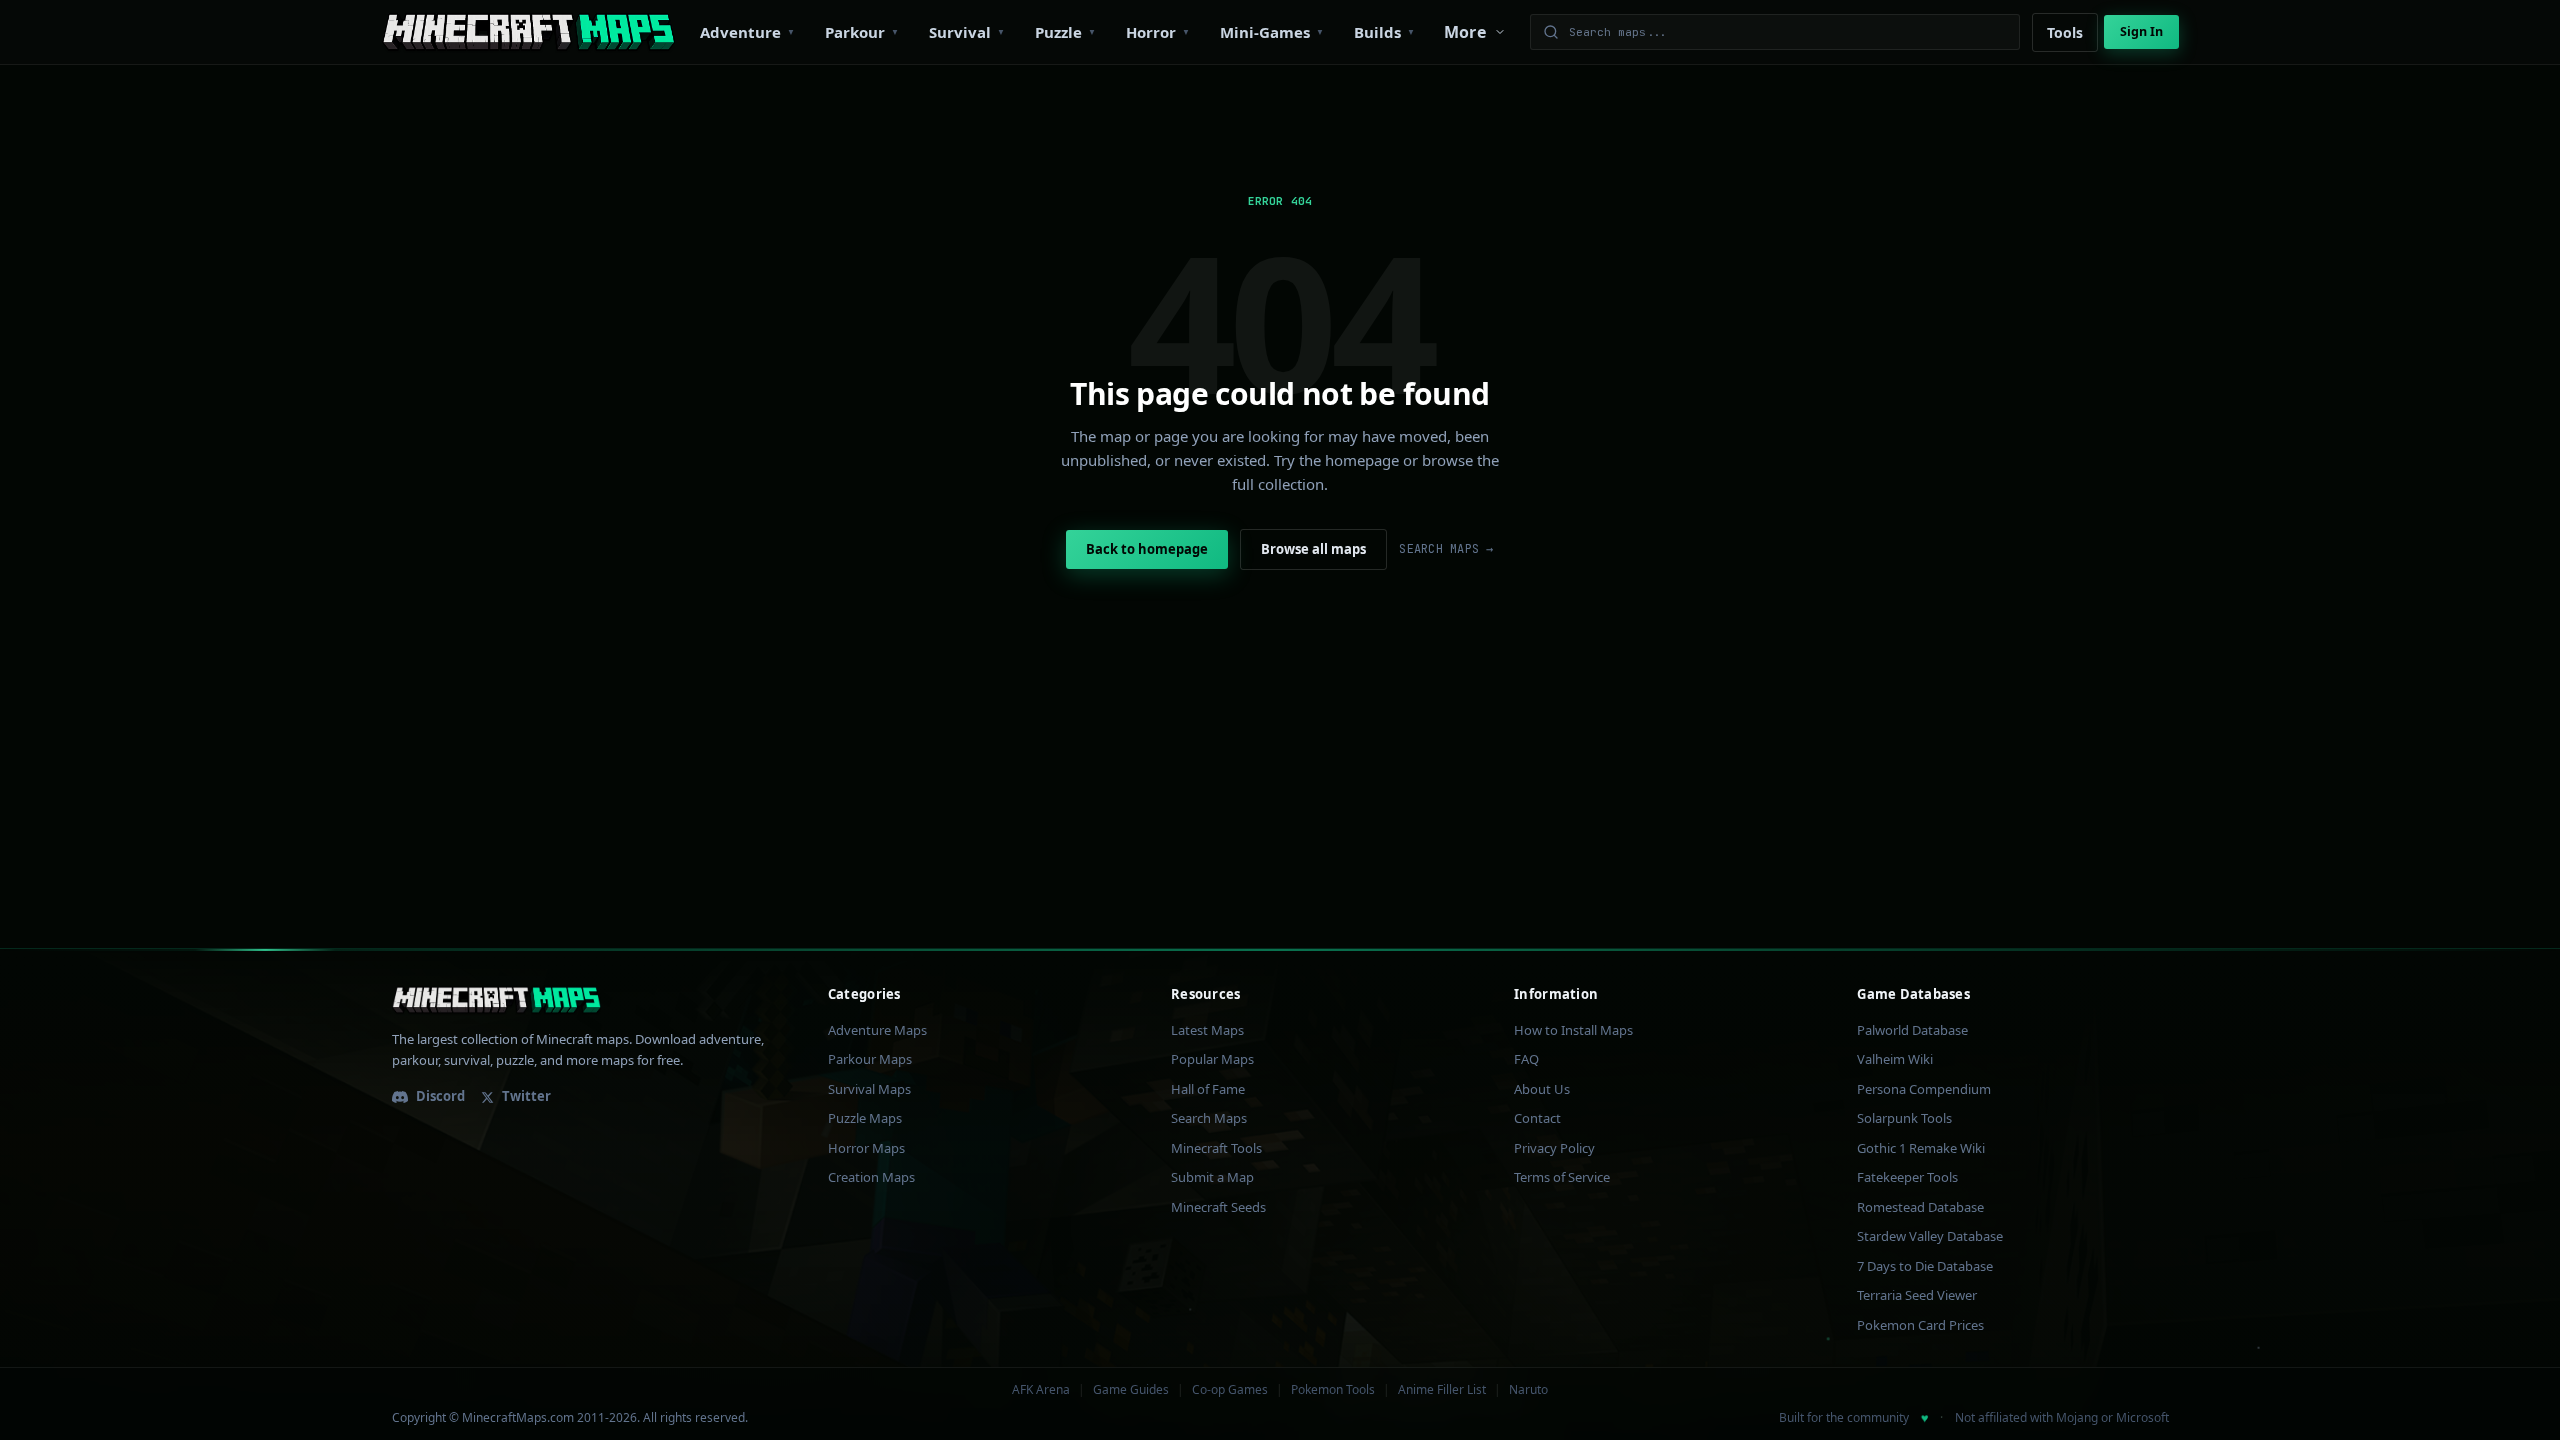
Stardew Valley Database (1930, 1236)
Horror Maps (866, 1148)
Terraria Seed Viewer (1917, 1295)
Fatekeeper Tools (1907, 1177)
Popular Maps (1212, 1059)
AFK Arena (1041, 1390)
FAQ (1526, 1059)
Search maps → (1446, 549)
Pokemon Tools (1333, 1390)
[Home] (528, 32)
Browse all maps (1313, 549)
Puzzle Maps (865, 1118)
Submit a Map (1212, 1177)
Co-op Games (1230, 1390)
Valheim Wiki (1895, 1059)
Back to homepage (1147, 549)
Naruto (1528, 1390)
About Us (1542, 1089)
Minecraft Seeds (1218, 1207)
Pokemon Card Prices (1920, 1325)
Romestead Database (1920, 1207)
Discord (440, 1096)
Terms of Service (1562, 1177)
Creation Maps (871, 1177)
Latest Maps (1207, 1030)
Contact (1537, 1118)
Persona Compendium (1924, 1089)
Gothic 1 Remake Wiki (1921, 1148)
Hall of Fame (1208, 1089)
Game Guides (1131, 1390)
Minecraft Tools (1216, 1148)
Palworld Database (1912, 1030)
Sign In (2141, 31)
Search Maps (1209, 1118)
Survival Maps (869, 1089)
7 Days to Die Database (1925, 1266)
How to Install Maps (1573, 1030)
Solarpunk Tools (1904, 1118)
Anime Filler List (1442, 1390)
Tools (2065, 32)
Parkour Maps (870, 1059)
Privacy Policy (1554, 1148)
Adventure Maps (877, 1030)
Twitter (526, 1096)
